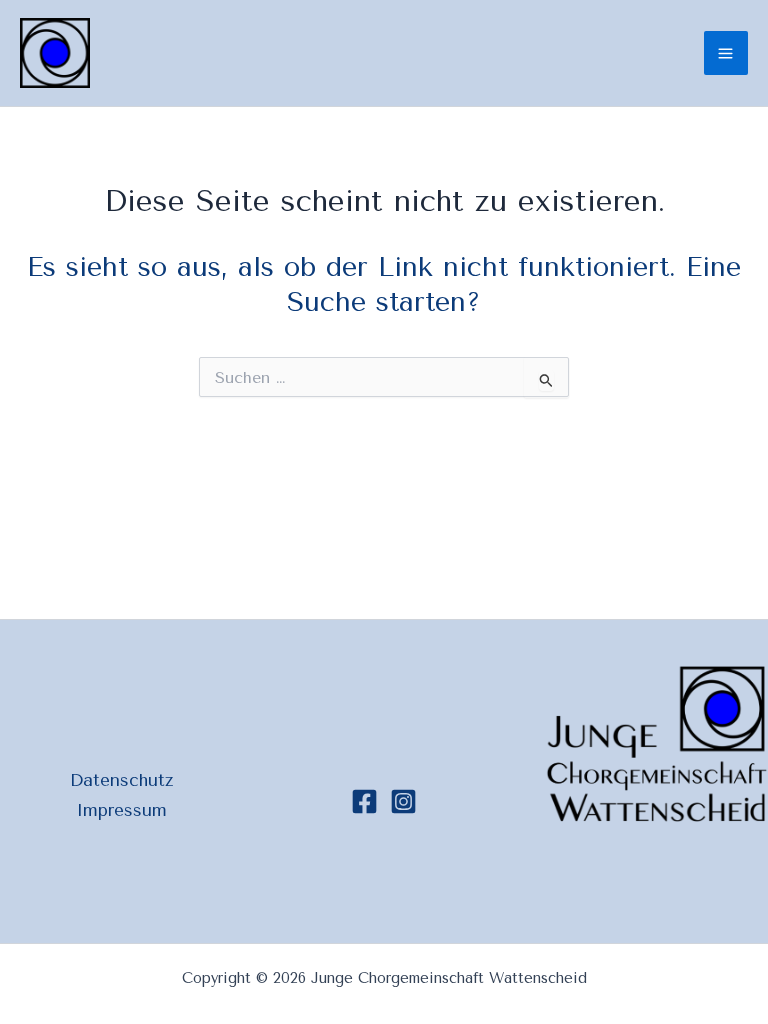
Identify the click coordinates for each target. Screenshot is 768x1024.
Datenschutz (121, 780)
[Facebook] (364, 801)
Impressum (121, 810)
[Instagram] (403, 801)
